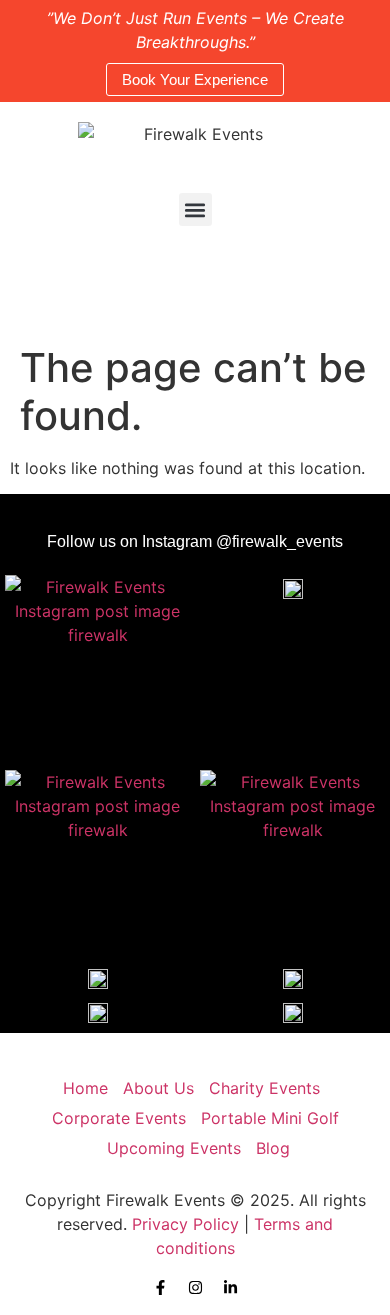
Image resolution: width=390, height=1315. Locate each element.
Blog (273, 1148)
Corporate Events (119, 1118)
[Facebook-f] (160, 1287)
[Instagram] (195, 1287)
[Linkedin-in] (230, 1287)
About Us (158, 1088)
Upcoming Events (174, 1148)
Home (85, 1088)
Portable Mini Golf (270, 1118)
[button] (195, 209)
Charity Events (264, 1088)
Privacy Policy (185, 1224)
